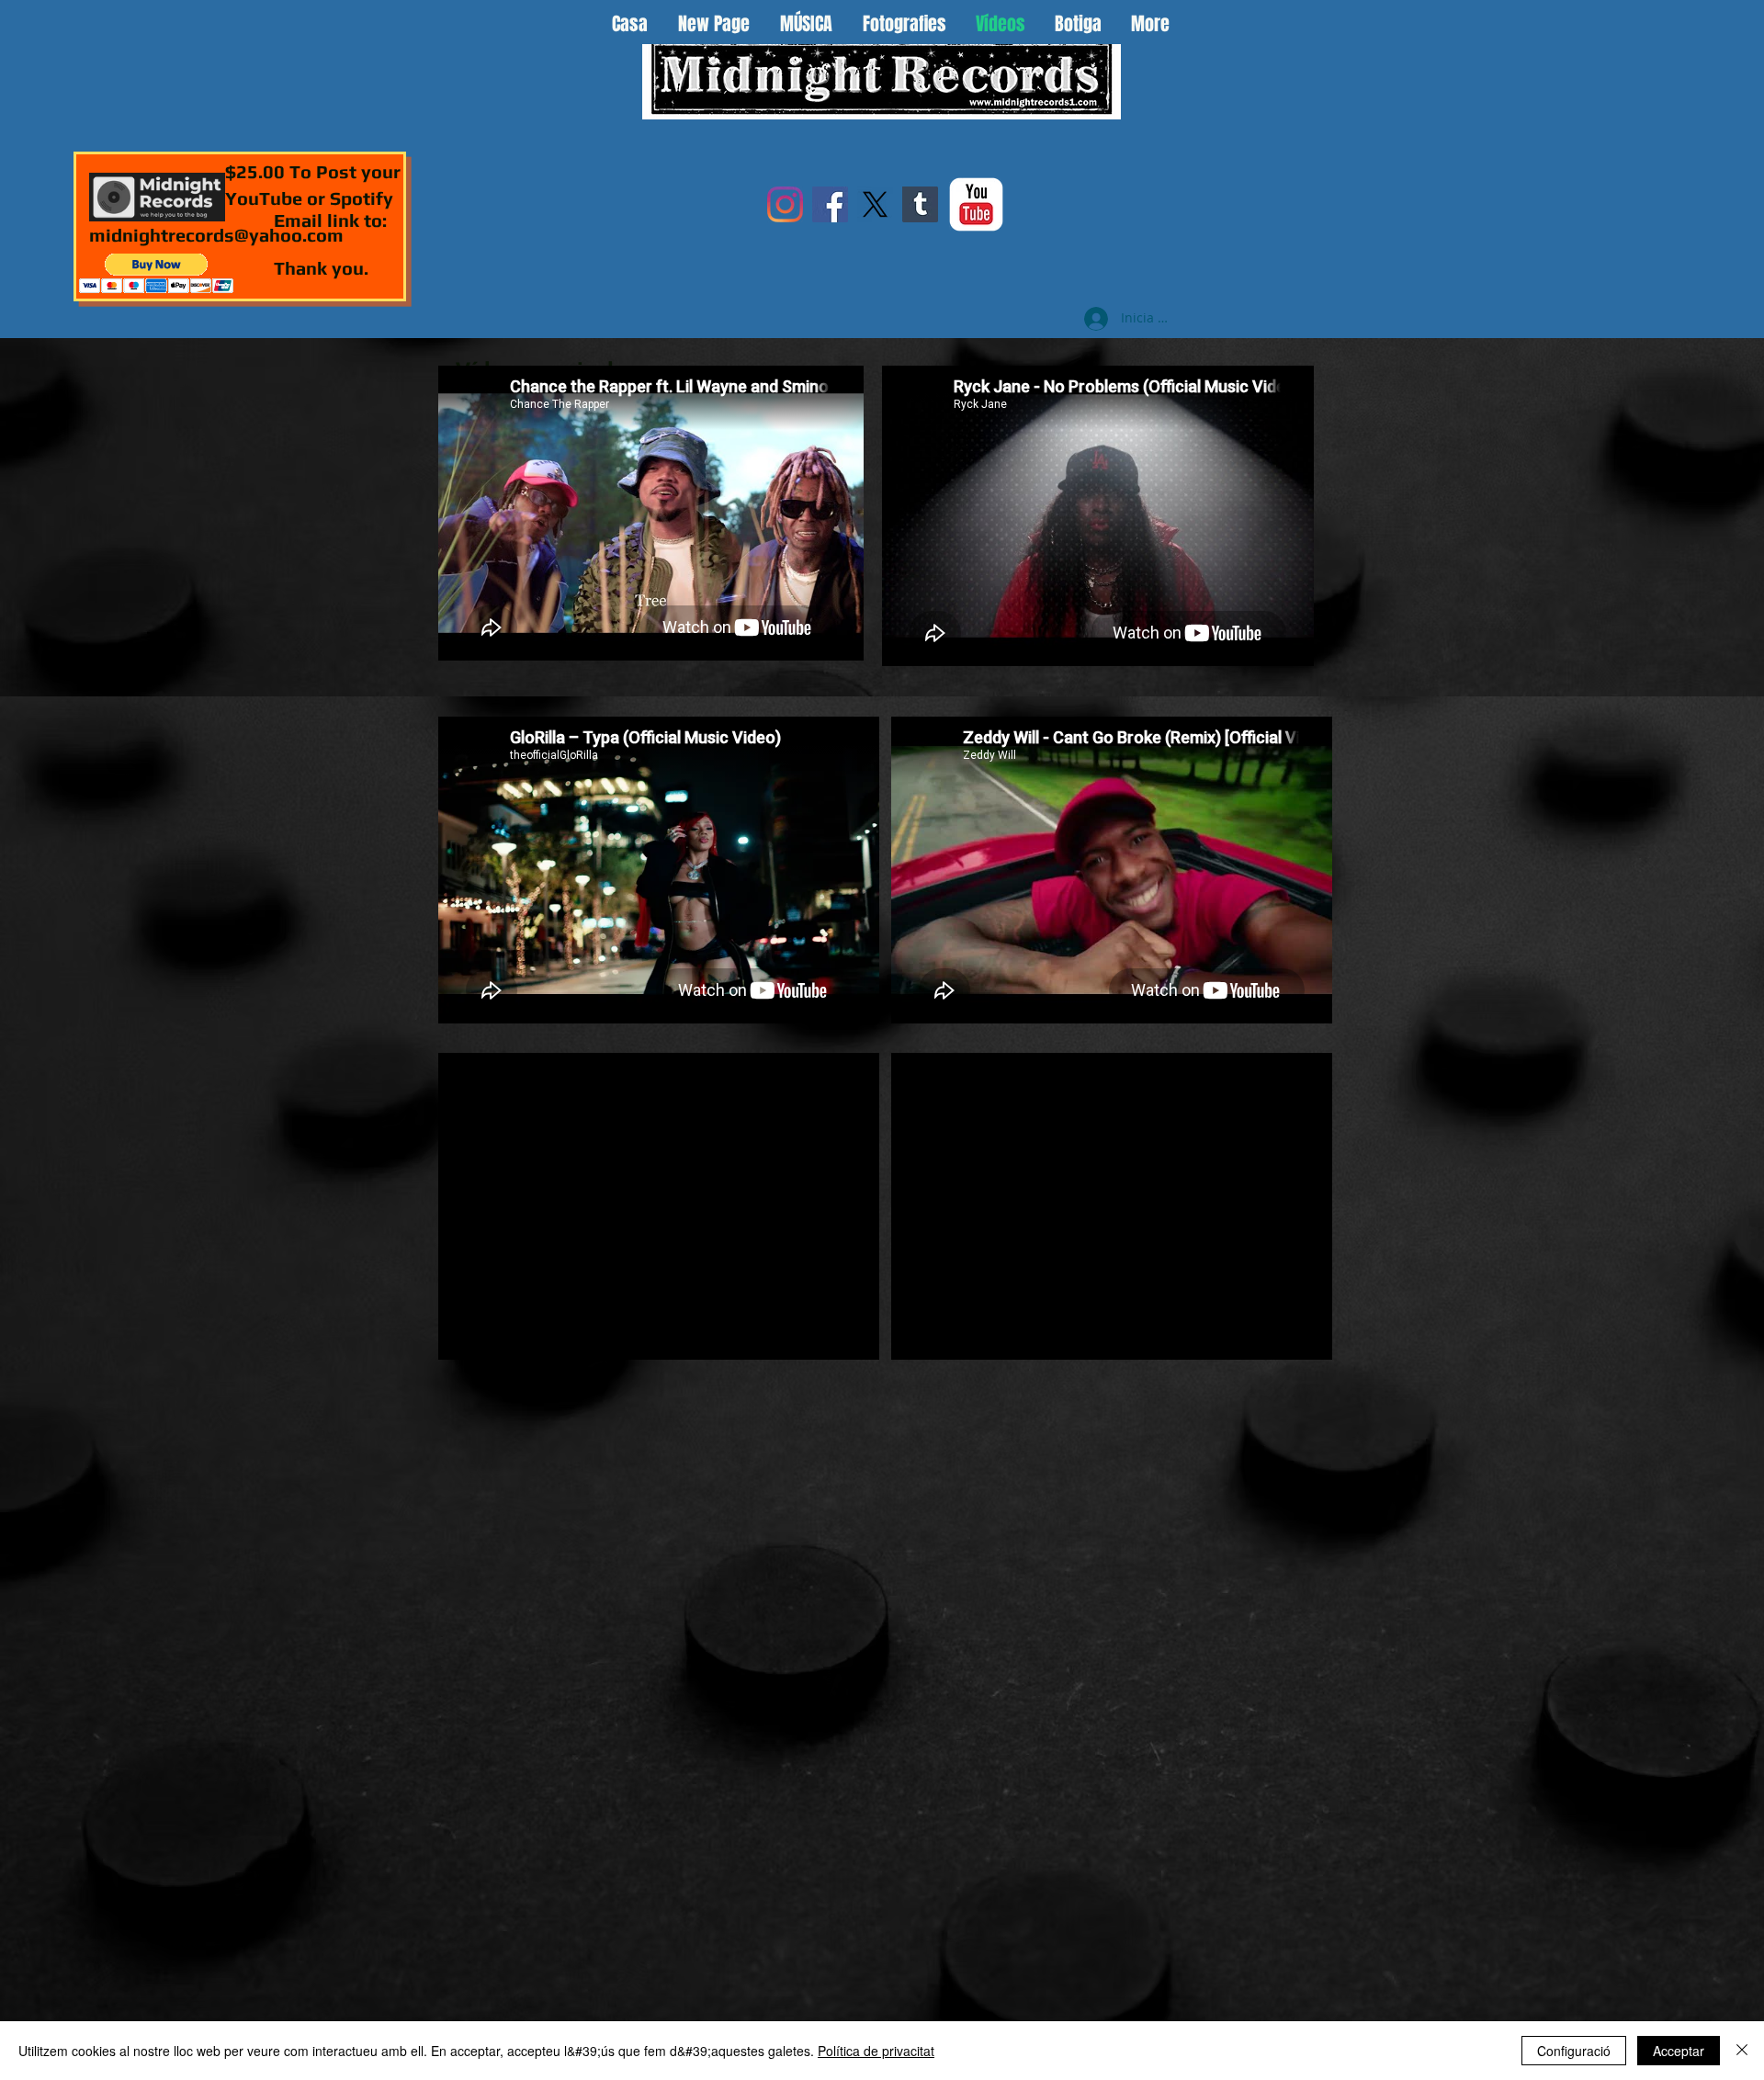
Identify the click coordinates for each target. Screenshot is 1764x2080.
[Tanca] (1742, 2051)
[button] (157, 273)
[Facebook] (830, 204)
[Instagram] (785, 204)
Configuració (1574, 2051)
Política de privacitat (876, 2051)
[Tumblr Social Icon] (920, 204)
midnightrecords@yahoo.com (216, 235)
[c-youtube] (976, 204)
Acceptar (1679, 2051)
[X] (875, 204)
